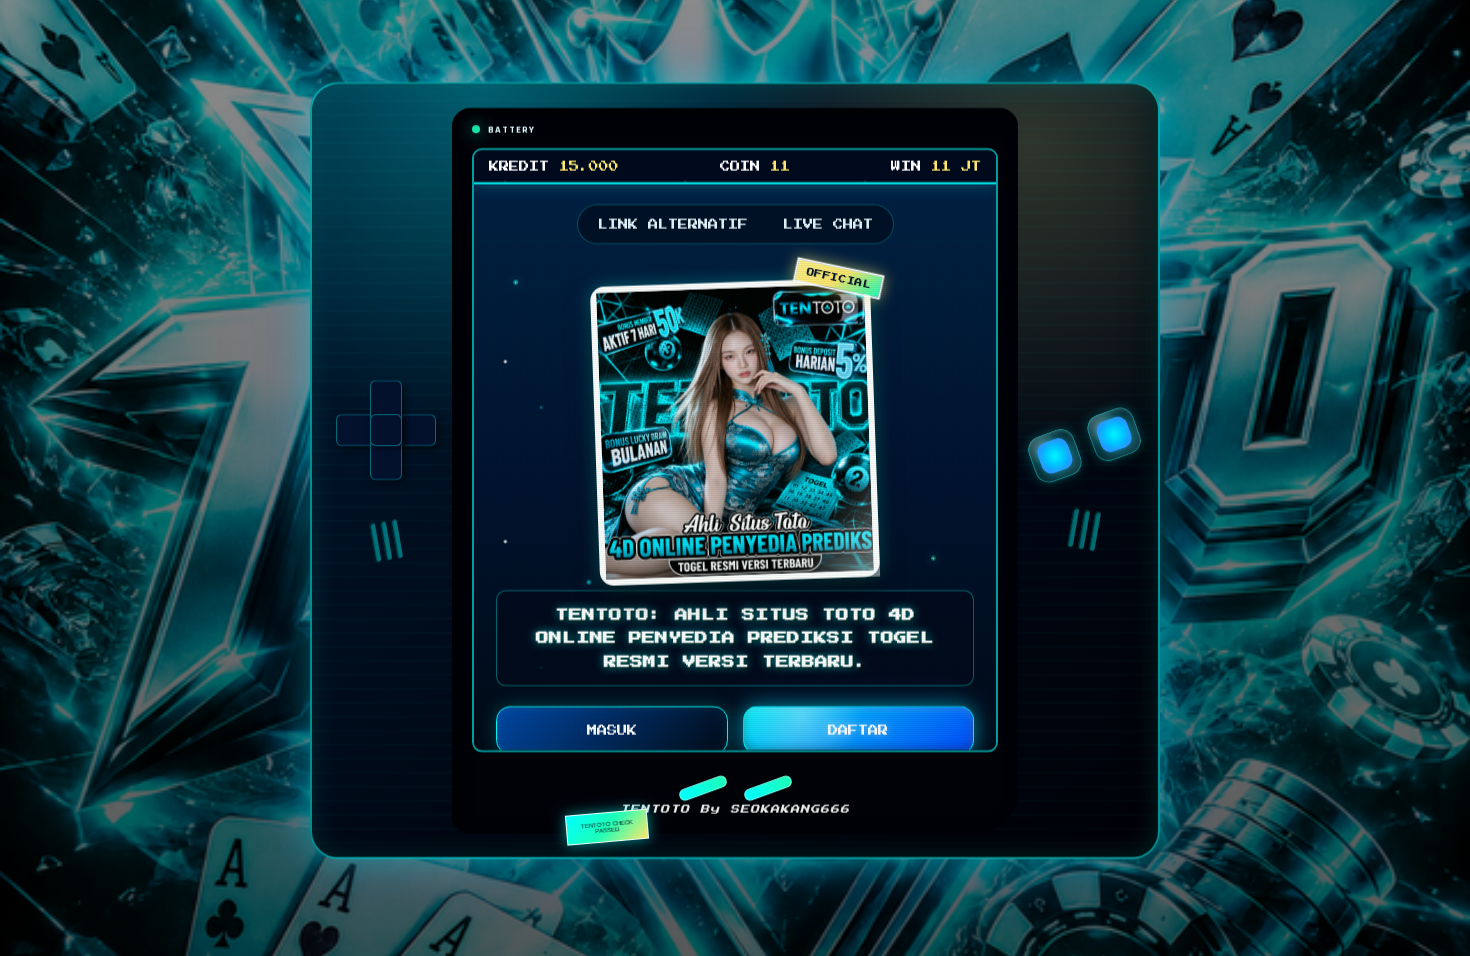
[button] (702, 791)
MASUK (612, 734)
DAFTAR (858, 734)
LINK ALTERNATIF (673, 228)
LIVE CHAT (828, 228)
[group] (386, 434)
